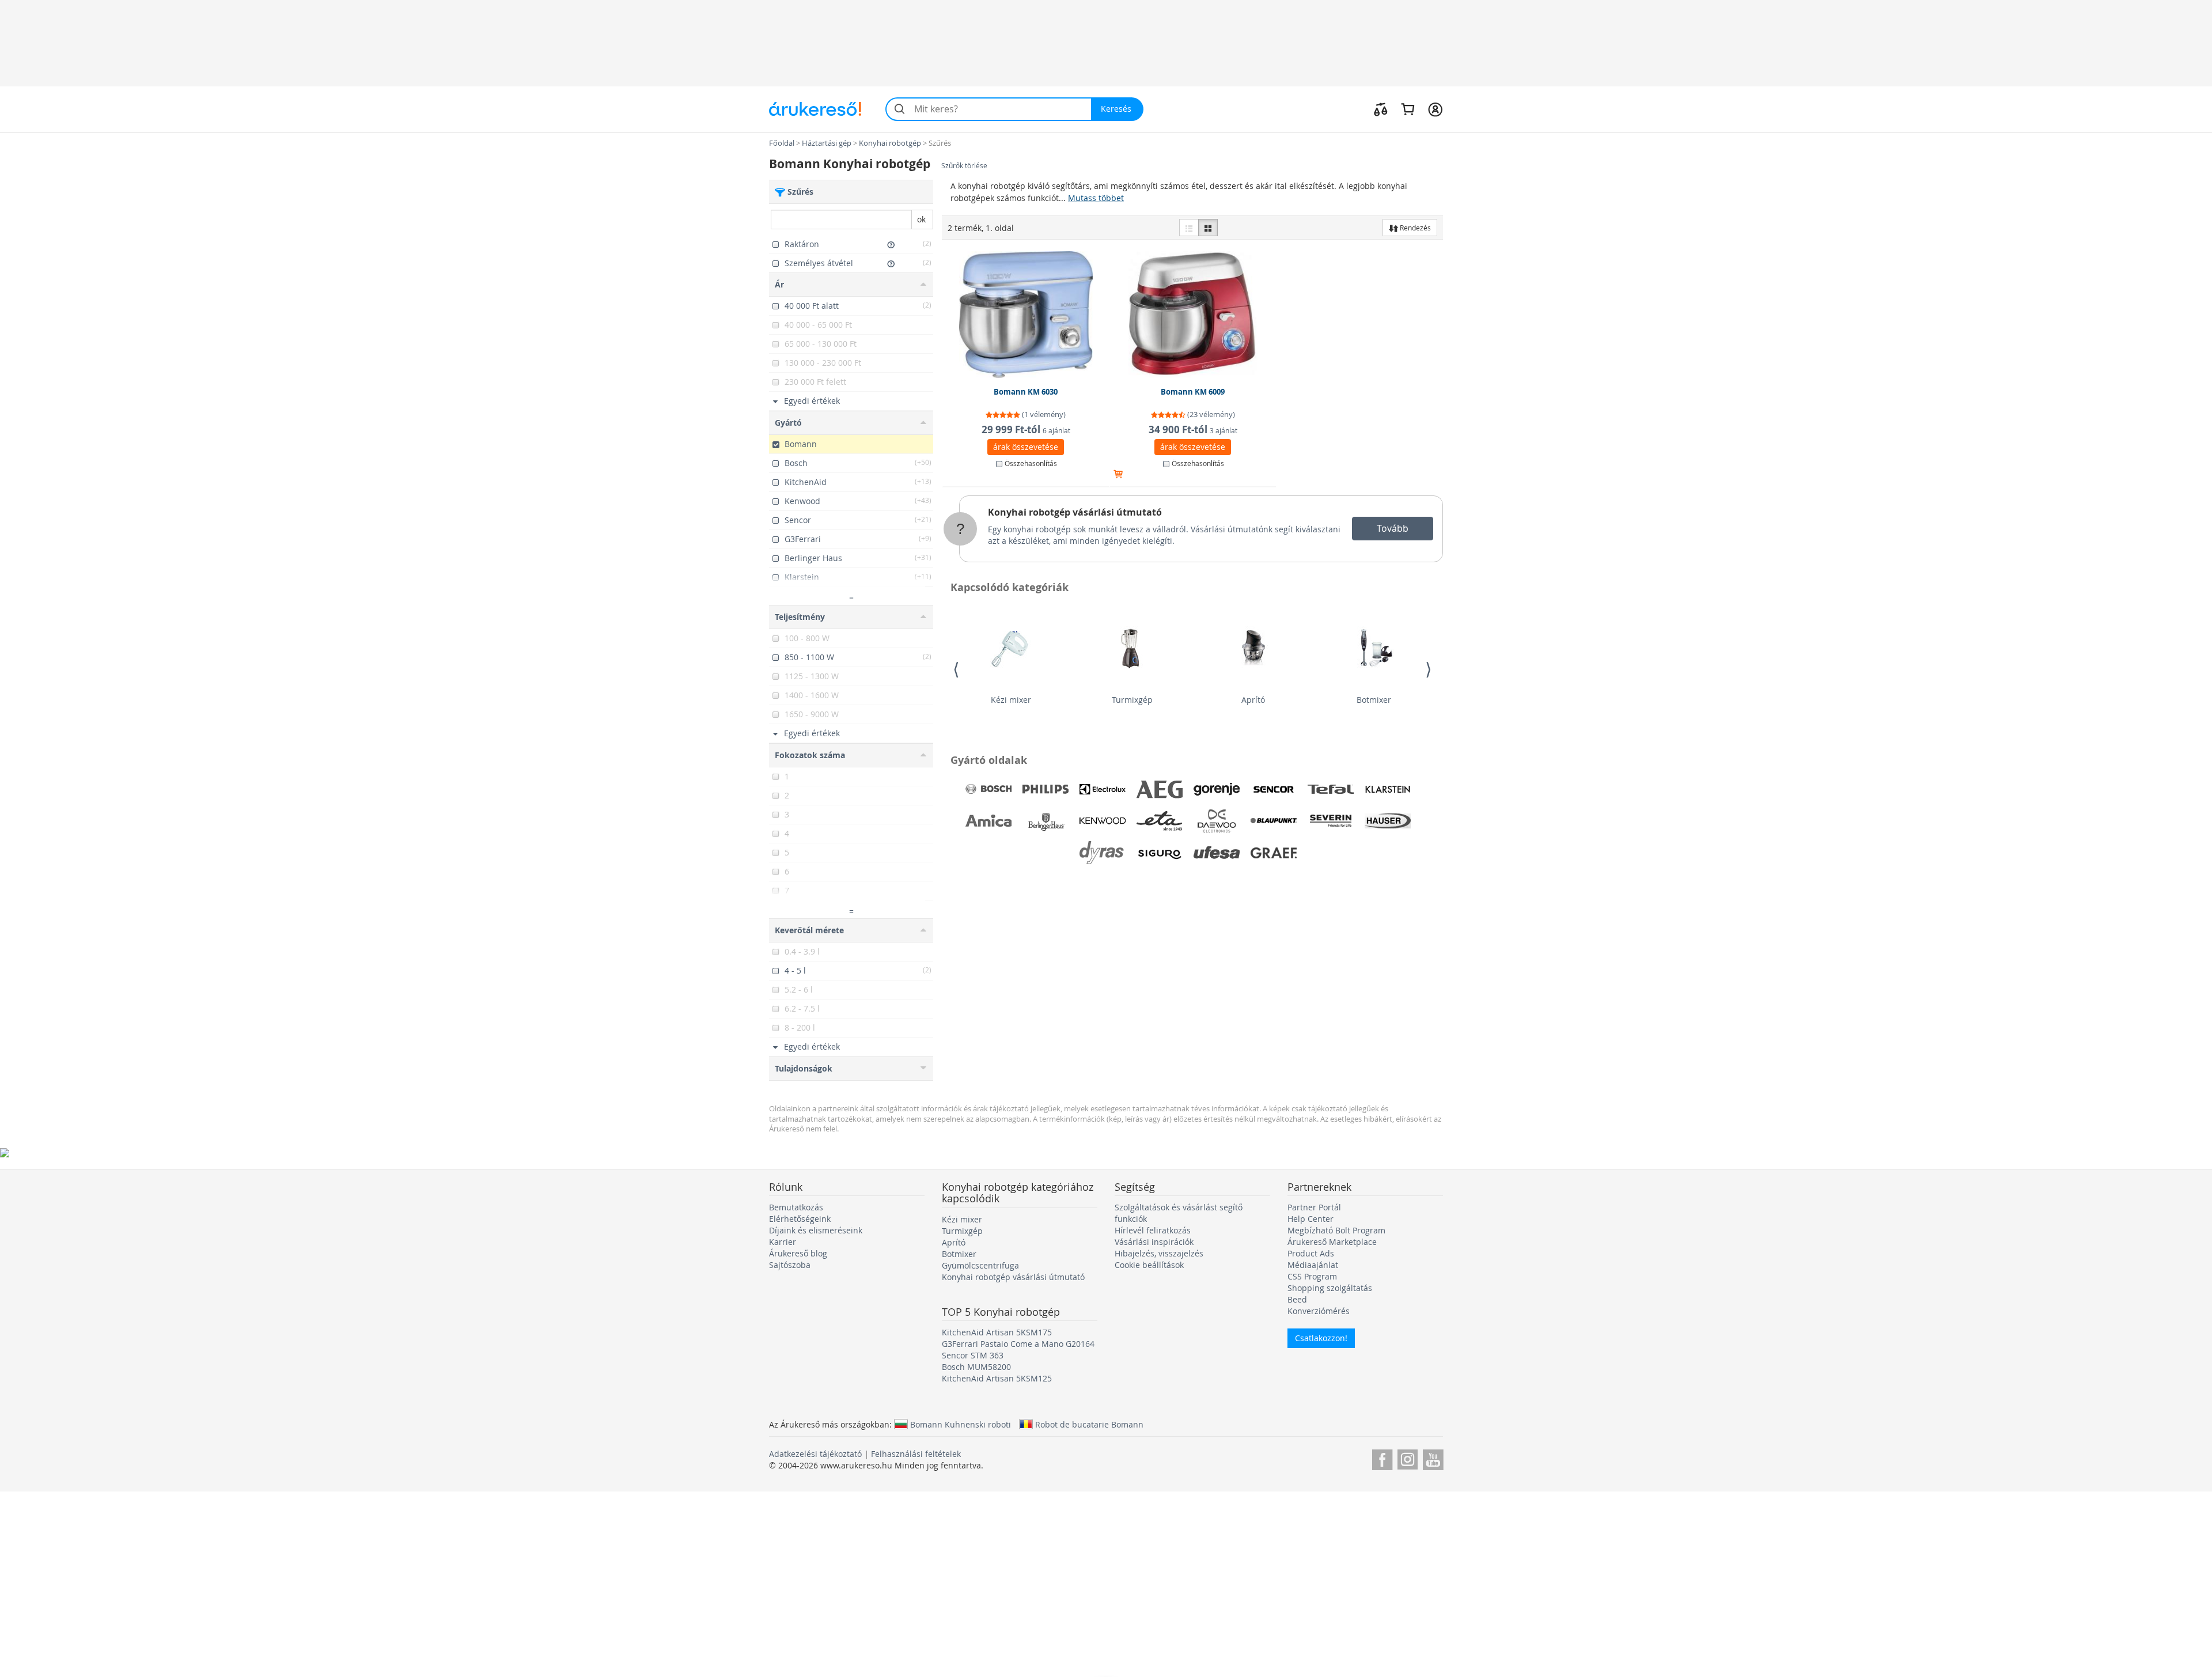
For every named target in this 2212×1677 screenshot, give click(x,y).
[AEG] (1160, 789)
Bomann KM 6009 (1193, 392)
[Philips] (1046, 789)
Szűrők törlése (964, 166)
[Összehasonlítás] (1381, 109)
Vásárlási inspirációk (1154, 1242)
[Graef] (1274, 853)
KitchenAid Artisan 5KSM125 (997, 1378)
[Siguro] (1160, 853)
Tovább (1393, 528)
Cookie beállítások (1149, 1265)
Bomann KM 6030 (1026, 392)
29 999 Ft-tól (1026, 429)
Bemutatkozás (796, 1207)
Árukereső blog (798, 1253)
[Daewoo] (1217, 821)
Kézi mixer (1011, 700)
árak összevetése (1026, 447)
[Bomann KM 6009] (1193, 315)
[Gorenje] (1217, 789)
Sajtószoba (790, 1265)
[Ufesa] (1217, 853)
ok (921, 219)
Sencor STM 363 (973, 1355)
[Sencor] (1274, 789)
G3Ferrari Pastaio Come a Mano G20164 (1018, 1344)
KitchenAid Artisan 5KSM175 (997, 1332)
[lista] (1189, 228)
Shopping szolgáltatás (1330, 1288)
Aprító (1253, 700)
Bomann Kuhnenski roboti (961, 1424)
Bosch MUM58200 (976, 1367)
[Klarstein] (1388, 789)
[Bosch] (988, 789)
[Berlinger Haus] (1046, 821)
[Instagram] (1408, 1458)
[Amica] (988, 821)
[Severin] (1331, 821)
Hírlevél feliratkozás (1153, 1230)
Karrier (783, 1242)
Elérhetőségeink (800, 1219)
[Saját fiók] (1435, 109)
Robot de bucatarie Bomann (1089, 1424)
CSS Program (1312, 1276)
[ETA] (1160, 821)
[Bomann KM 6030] (1026, 315)
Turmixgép (1132, 700)
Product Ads (1311, 1253)
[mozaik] (1208, 228)
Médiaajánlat (1313, 1265)
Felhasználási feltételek (916, 1454)
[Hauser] (1388, 821)
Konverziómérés (1319, 1311)
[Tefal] (1331, 789)
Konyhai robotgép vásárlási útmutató (1075, 512)
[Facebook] (1382, 1458)
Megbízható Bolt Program (1336, 1230)
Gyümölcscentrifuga (980, 1265)
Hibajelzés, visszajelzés (1159, 1253)
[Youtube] (1433, 1458)
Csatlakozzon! (1321, 1338)
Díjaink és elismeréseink (816, 1230)
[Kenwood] (1103, 821)
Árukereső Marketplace (1332, 1242)
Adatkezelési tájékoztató (815, 1454)
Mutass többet (1096, 198)
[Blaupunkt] (1274, 821)
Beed (1297, 1299)
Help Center (1310, 1219)
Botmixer (1374, 700)
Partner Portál (1314, 1207)
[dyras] (1103, 853)
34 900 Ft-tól (1193, 429)
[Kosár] (1408, 109)
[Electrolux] (1103, 789)
